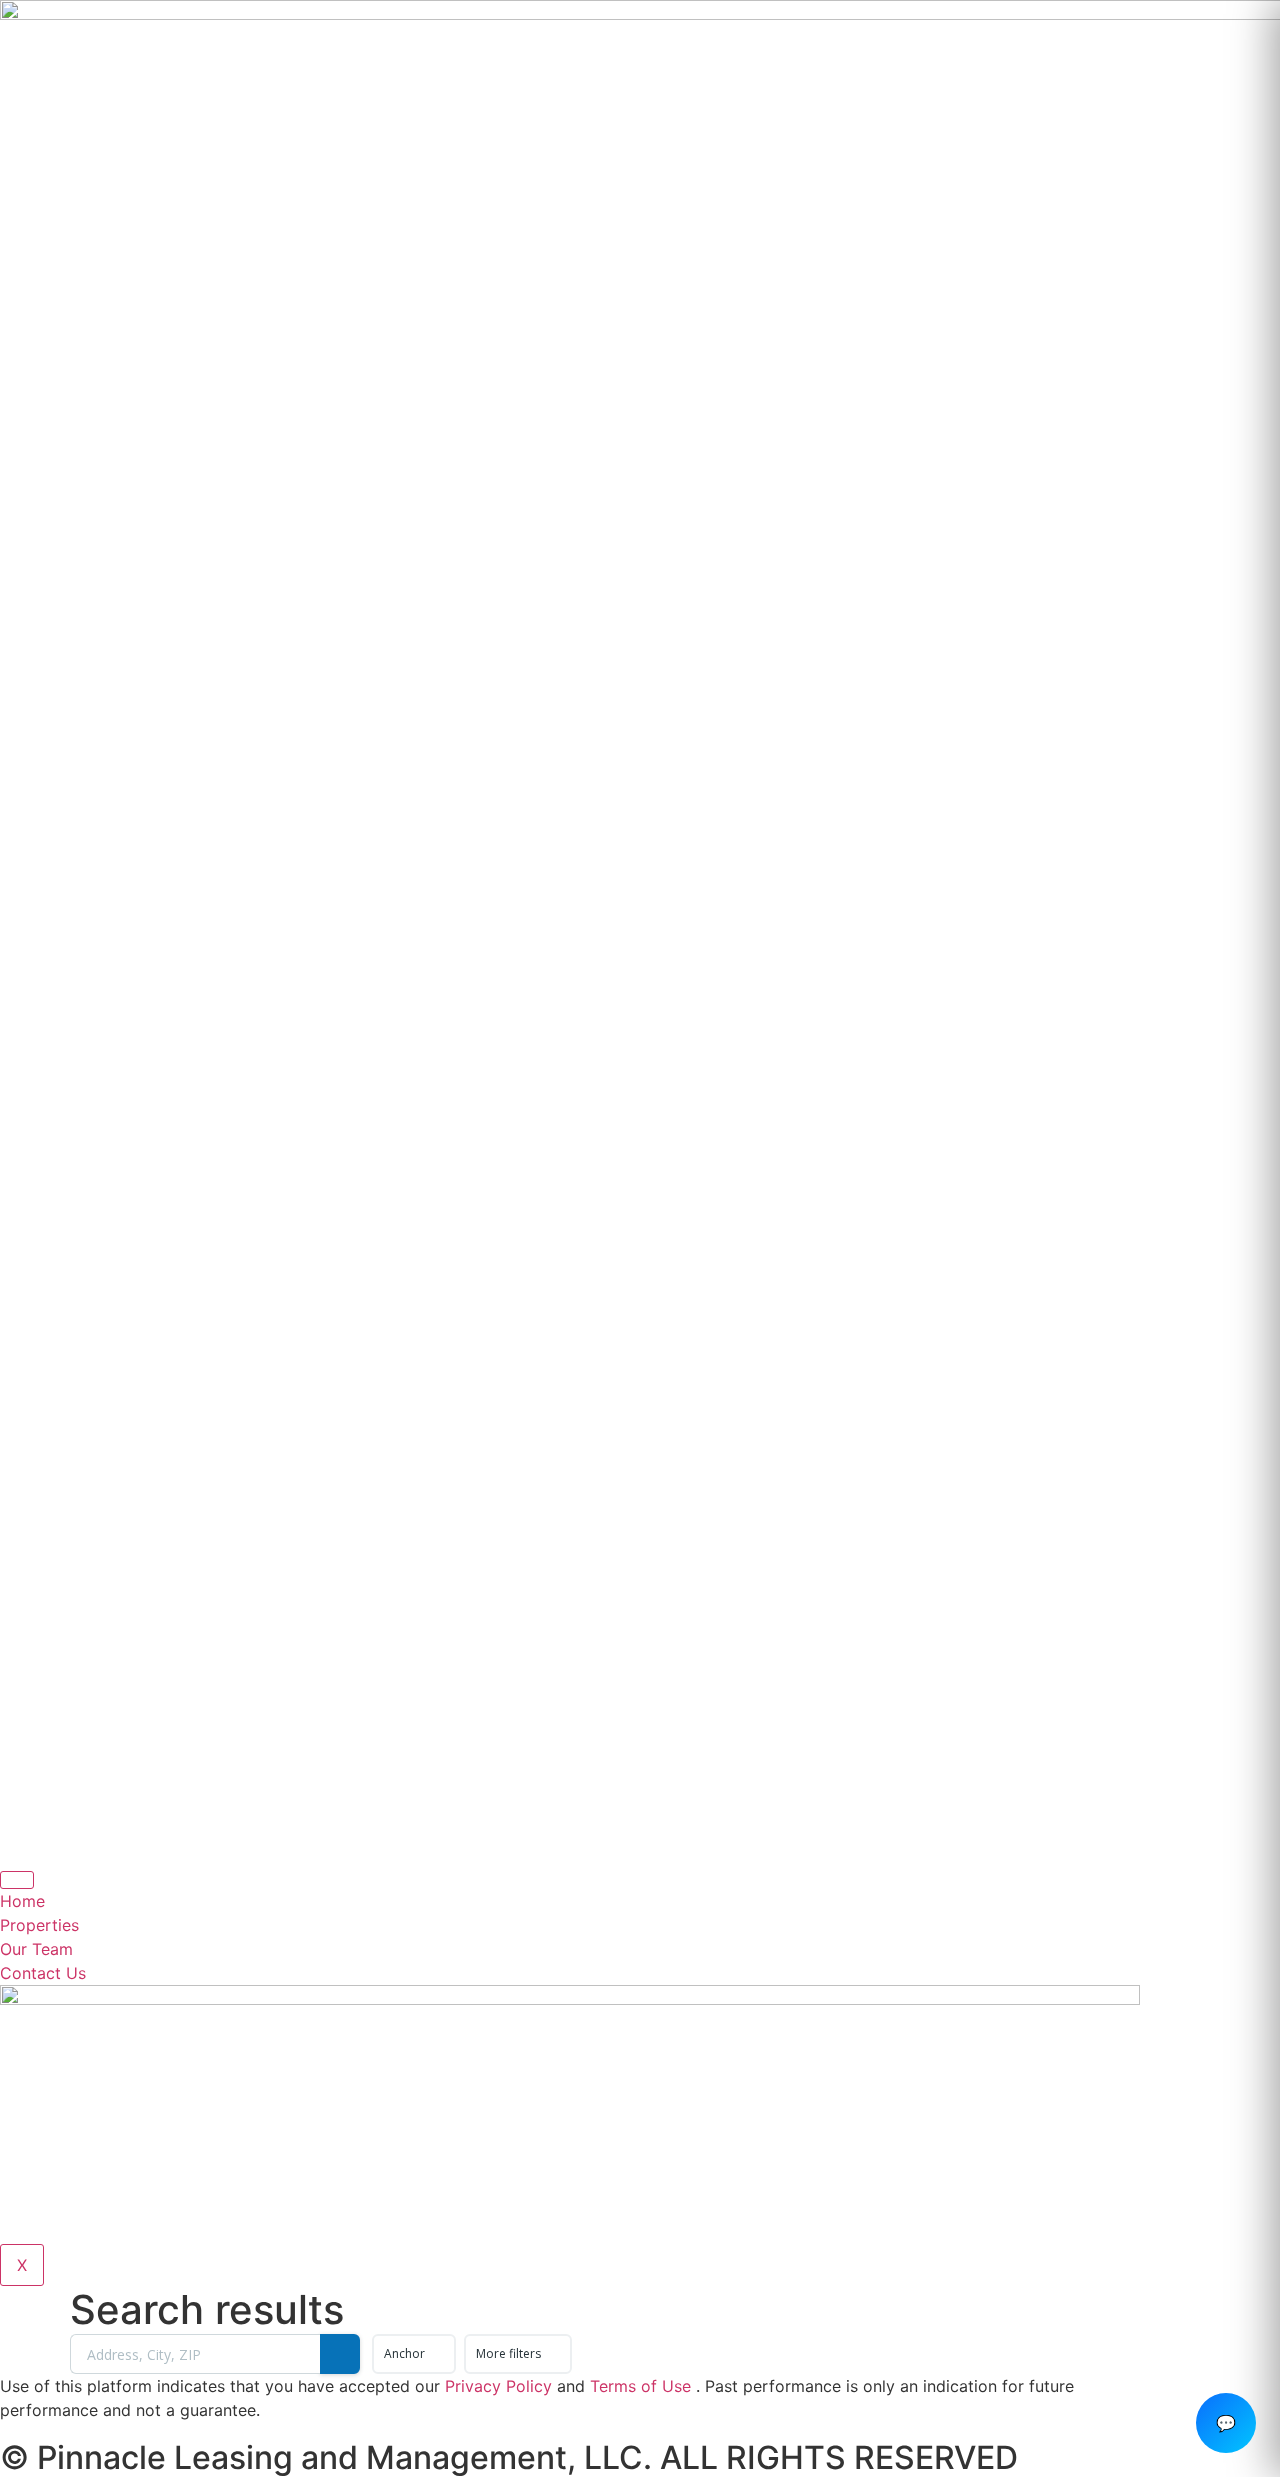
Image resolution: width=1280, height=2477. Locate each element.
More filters (508, 2353)
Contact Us (43, 1973)
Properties (39, 1925)
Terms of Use (640, 2386)
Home (22, 1901)
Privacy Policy (498, 2386)
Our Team (36, 1949)
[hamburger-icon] (17, 1880)
